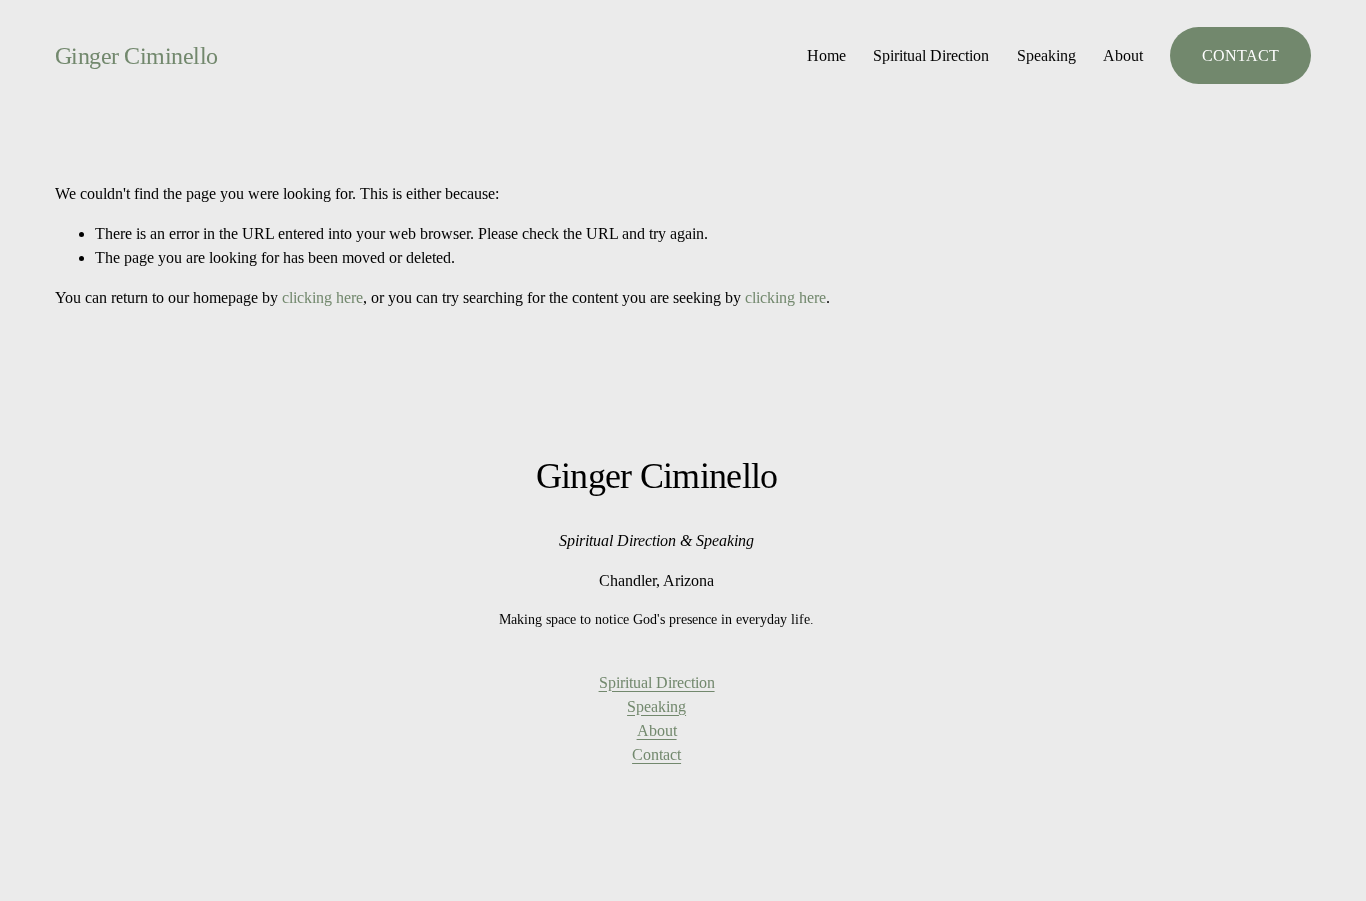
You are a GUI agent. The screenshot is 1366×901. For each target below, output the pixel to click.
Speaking (1046, 55)
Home (826, 55)
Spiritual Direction (931, 55)
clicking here (322, 297)
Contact (656, 754)
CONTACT (1240, 55)
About (1123, 55)
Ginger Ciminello (136, 55)
